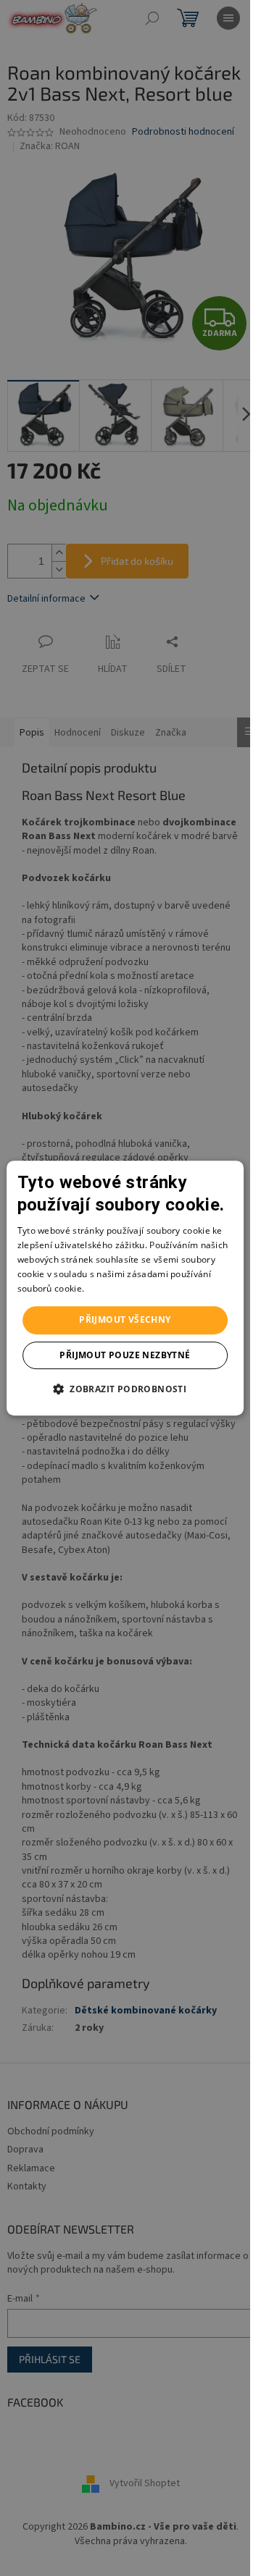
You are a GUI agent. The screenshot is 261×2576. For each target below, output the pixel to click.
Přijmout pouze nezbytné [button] (125, 1355)
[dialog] (125, 1288)
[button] (125, 1389)
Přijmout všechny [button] (125, 1319)
